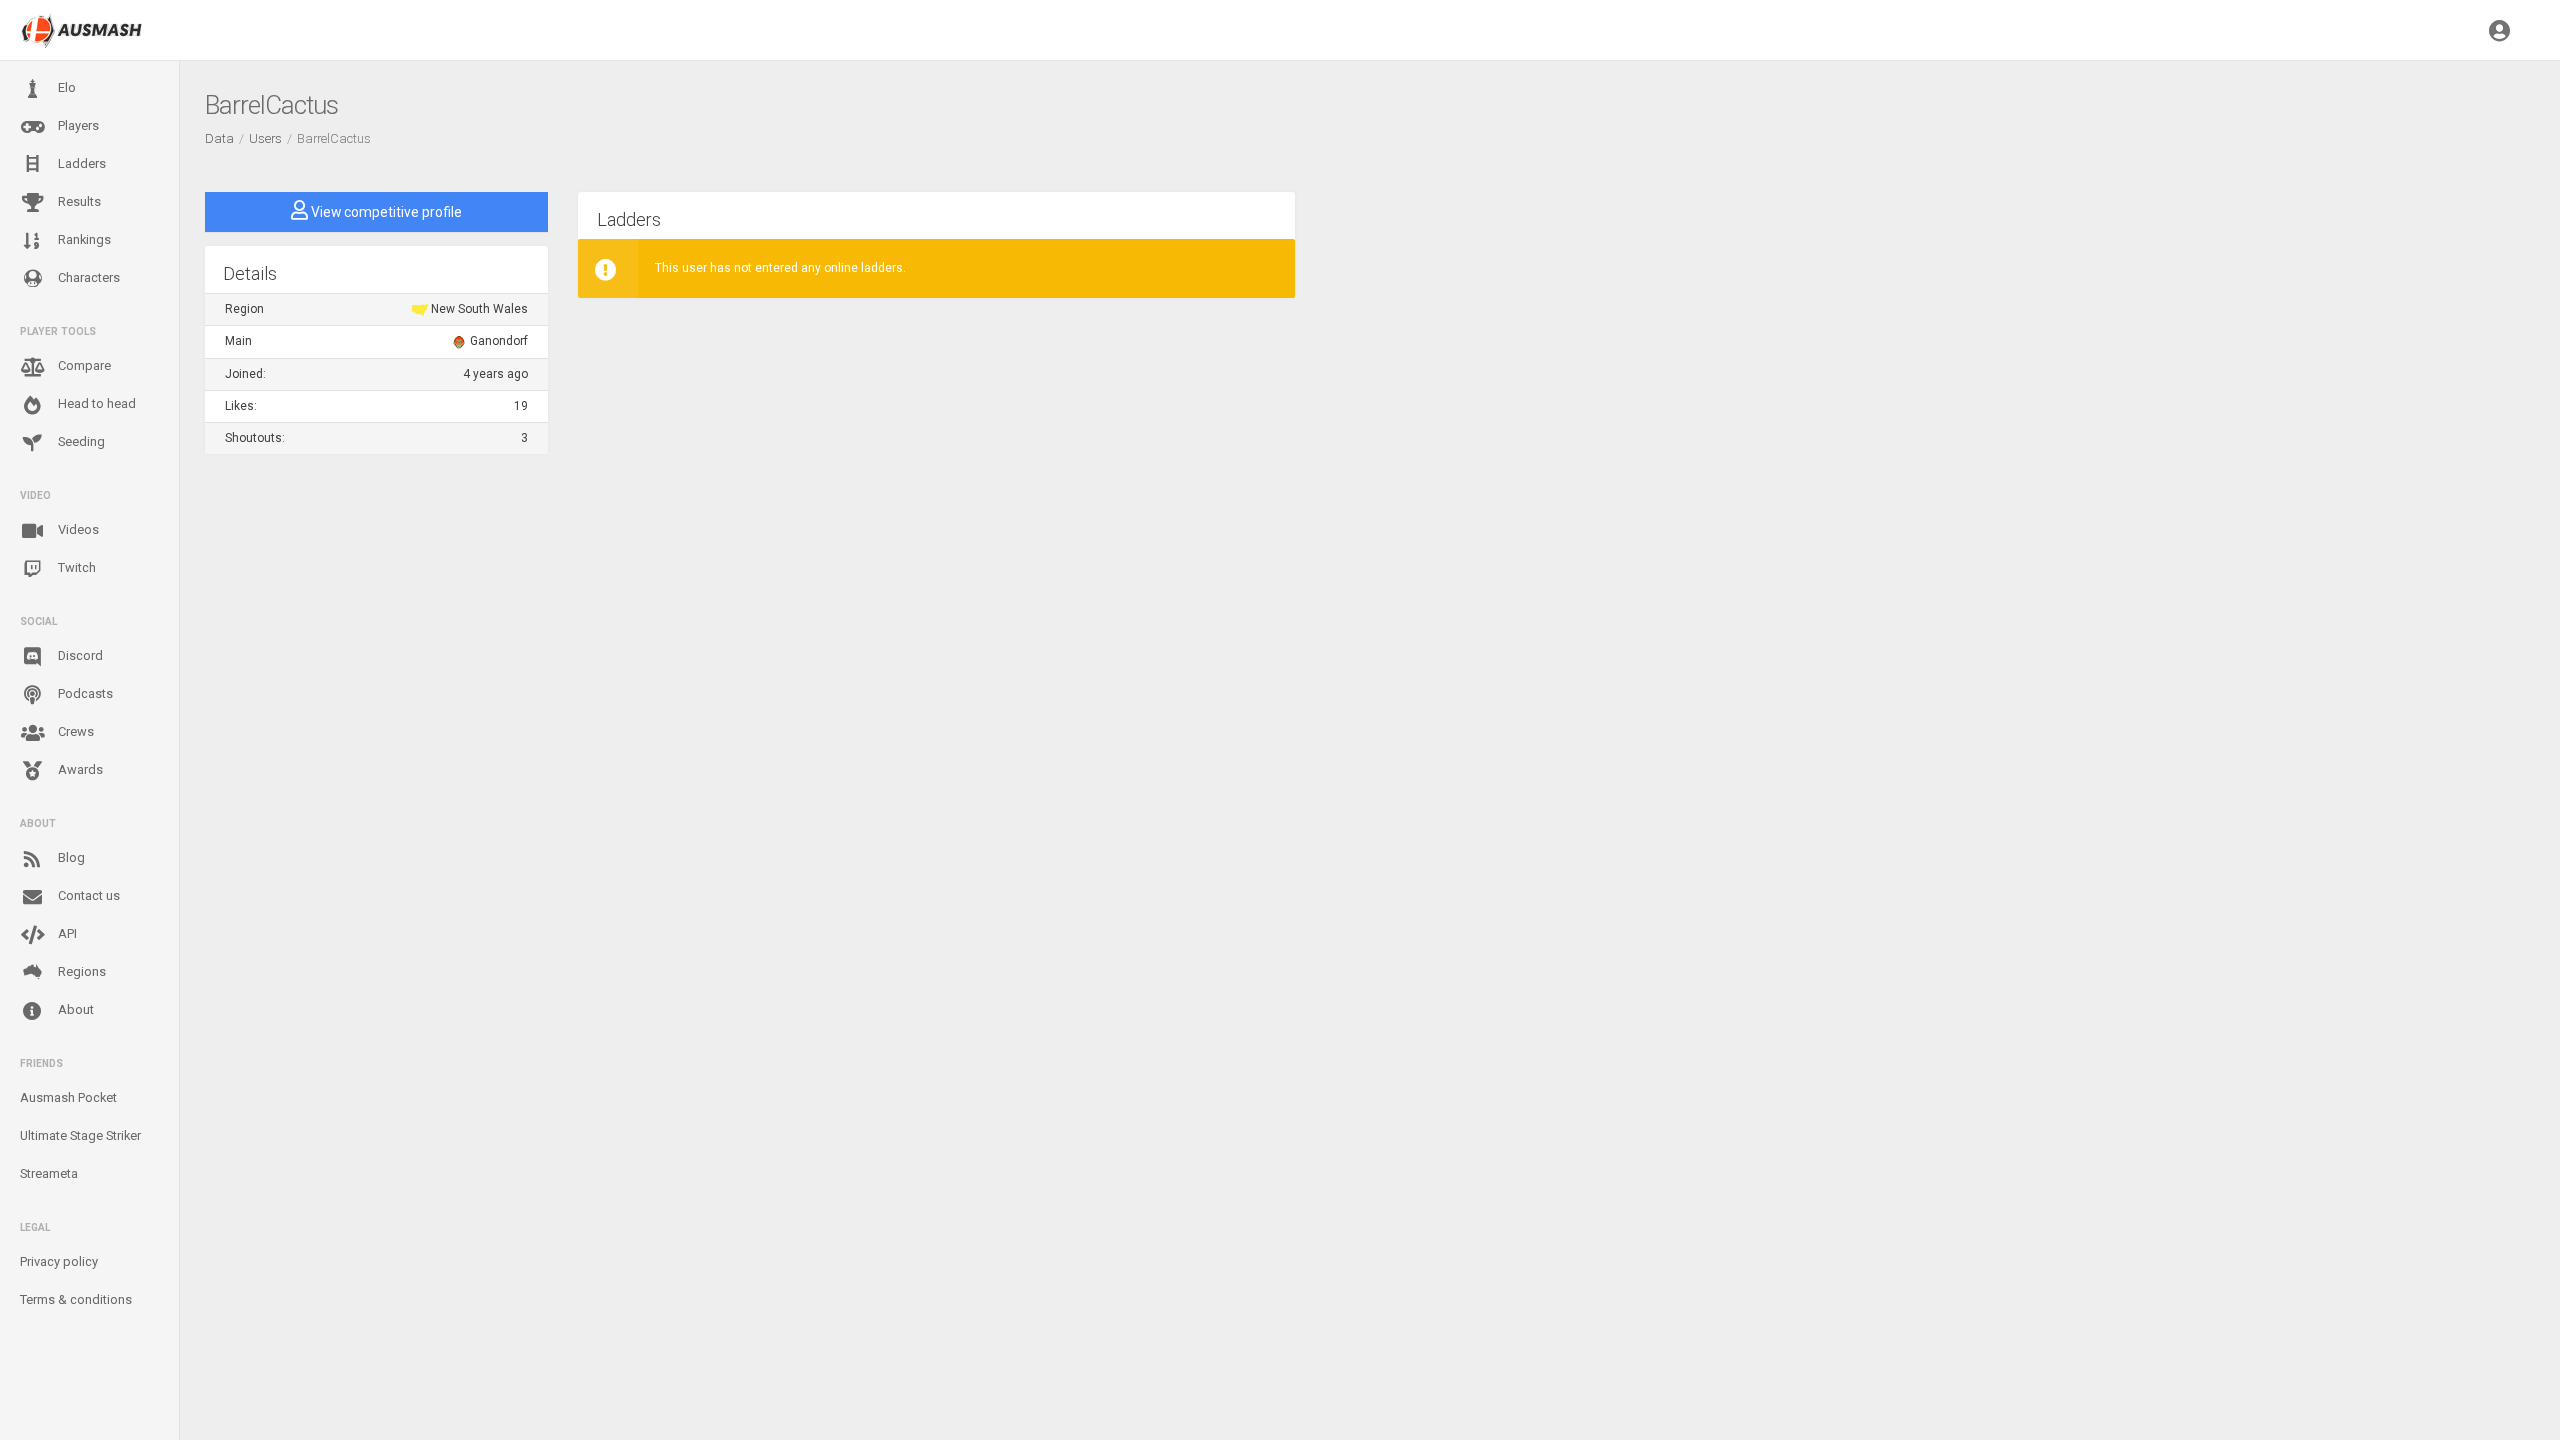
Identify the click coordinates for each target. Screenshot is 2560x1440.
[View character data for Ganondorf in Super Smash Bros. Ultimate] (459, 341)
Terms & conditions (76, 1299)
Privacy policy (59, 1261)
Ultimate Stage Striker (80, 1135)
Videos (77, 529)
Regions (80, 971)
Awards (79, 769)
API (66, 933)
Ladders (80, 163)
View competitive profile (385, 212)
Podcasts (84, 693)
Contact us (87, 895)
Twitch (75, 567)
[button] (2499, 30)
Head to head (95, 403)
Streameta (49, 1173)
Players (77, 125)
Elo (65, 87)
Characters (87, 277)
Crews (74, 731)
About (74, 1009)
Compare (83, 365)
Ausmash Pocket (68, 1097)
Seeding (80, 441)
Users (265, 138)
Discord (79, 655)
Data (219, 138)
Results (78, 201)
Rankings (83, 239)
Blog (70, 857)
